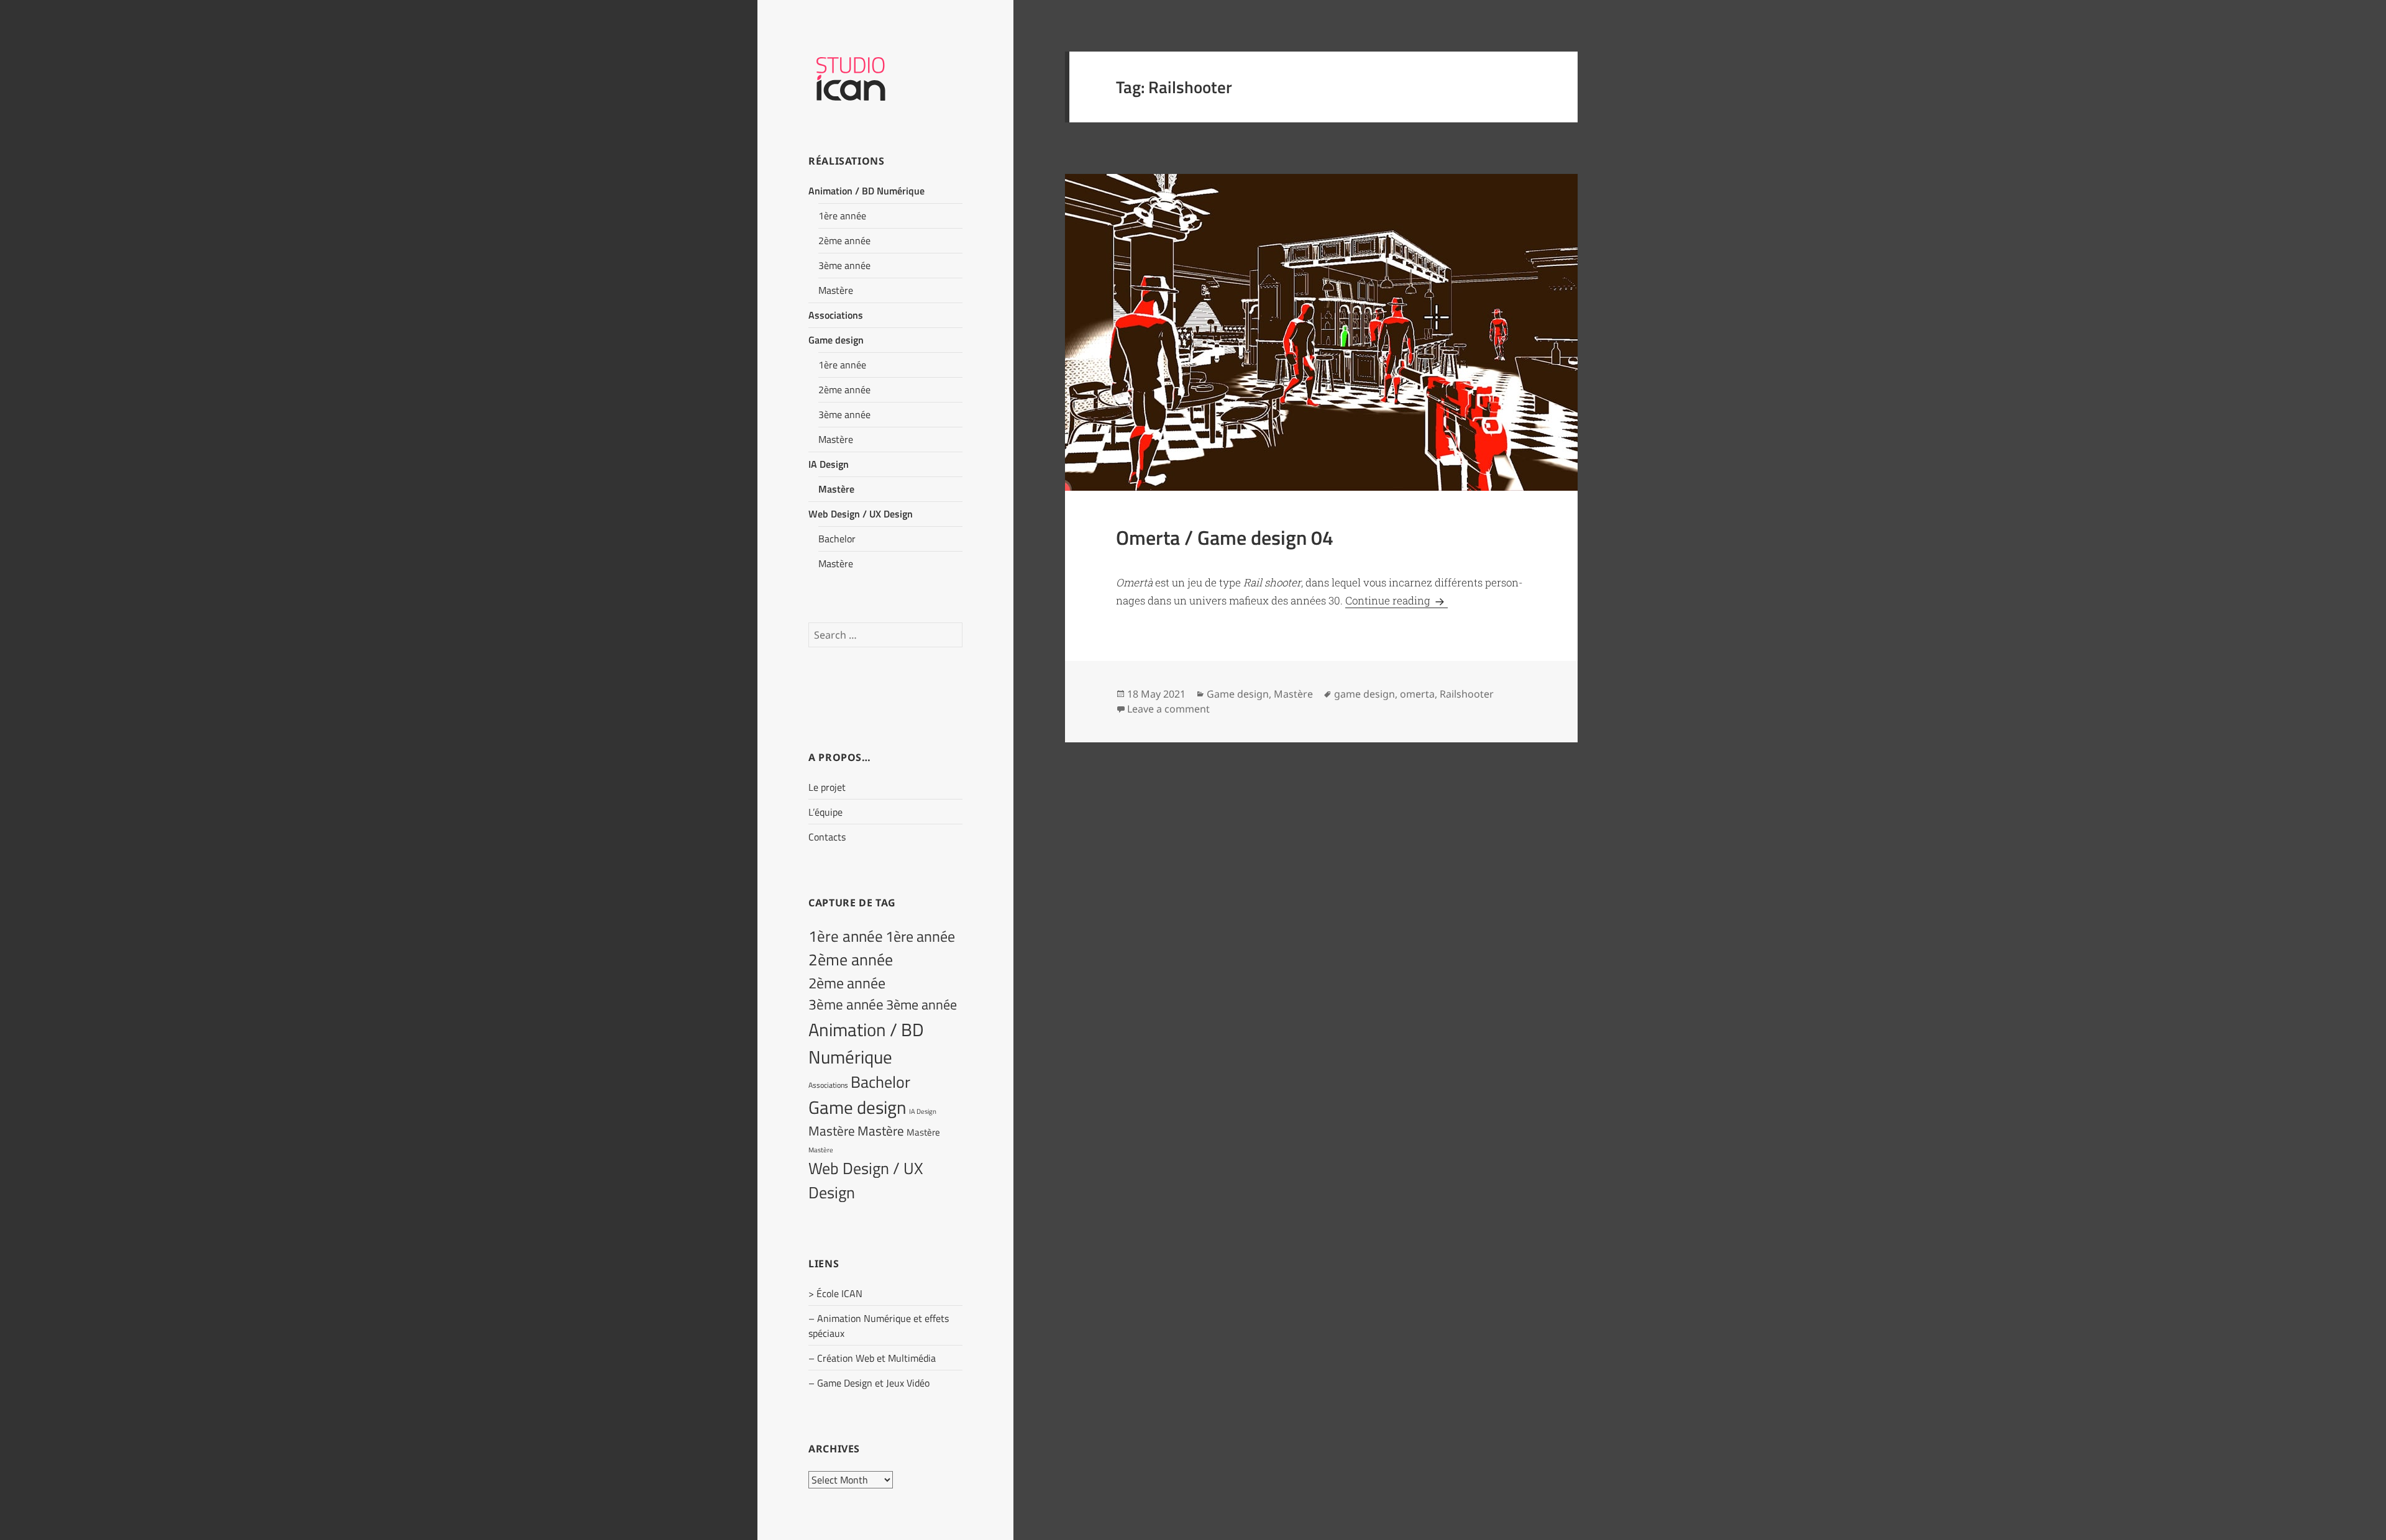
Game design (836, 340)
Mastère (836, 290)
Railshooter (1467, 694)
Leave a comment (1168, 709)
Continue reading (1396, 600)
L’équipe (825, 812)
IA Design (829, 464)
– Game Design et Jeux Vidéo (869, 1383)
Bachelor (837, 539)
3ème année (844, 265)
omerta (1417, 694)
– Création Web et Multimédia (872, 1358)
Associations (836, 315)
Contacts (827, 837)
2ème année (844, 240)
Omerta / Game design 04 (1225, 537)
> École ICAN (835, 1293)
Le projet (827, 787)
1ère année (842, 216)
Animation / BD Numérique (866, 191)
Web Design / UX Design (861, 514)
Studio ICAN (885, 77)
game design (1364, 694)
